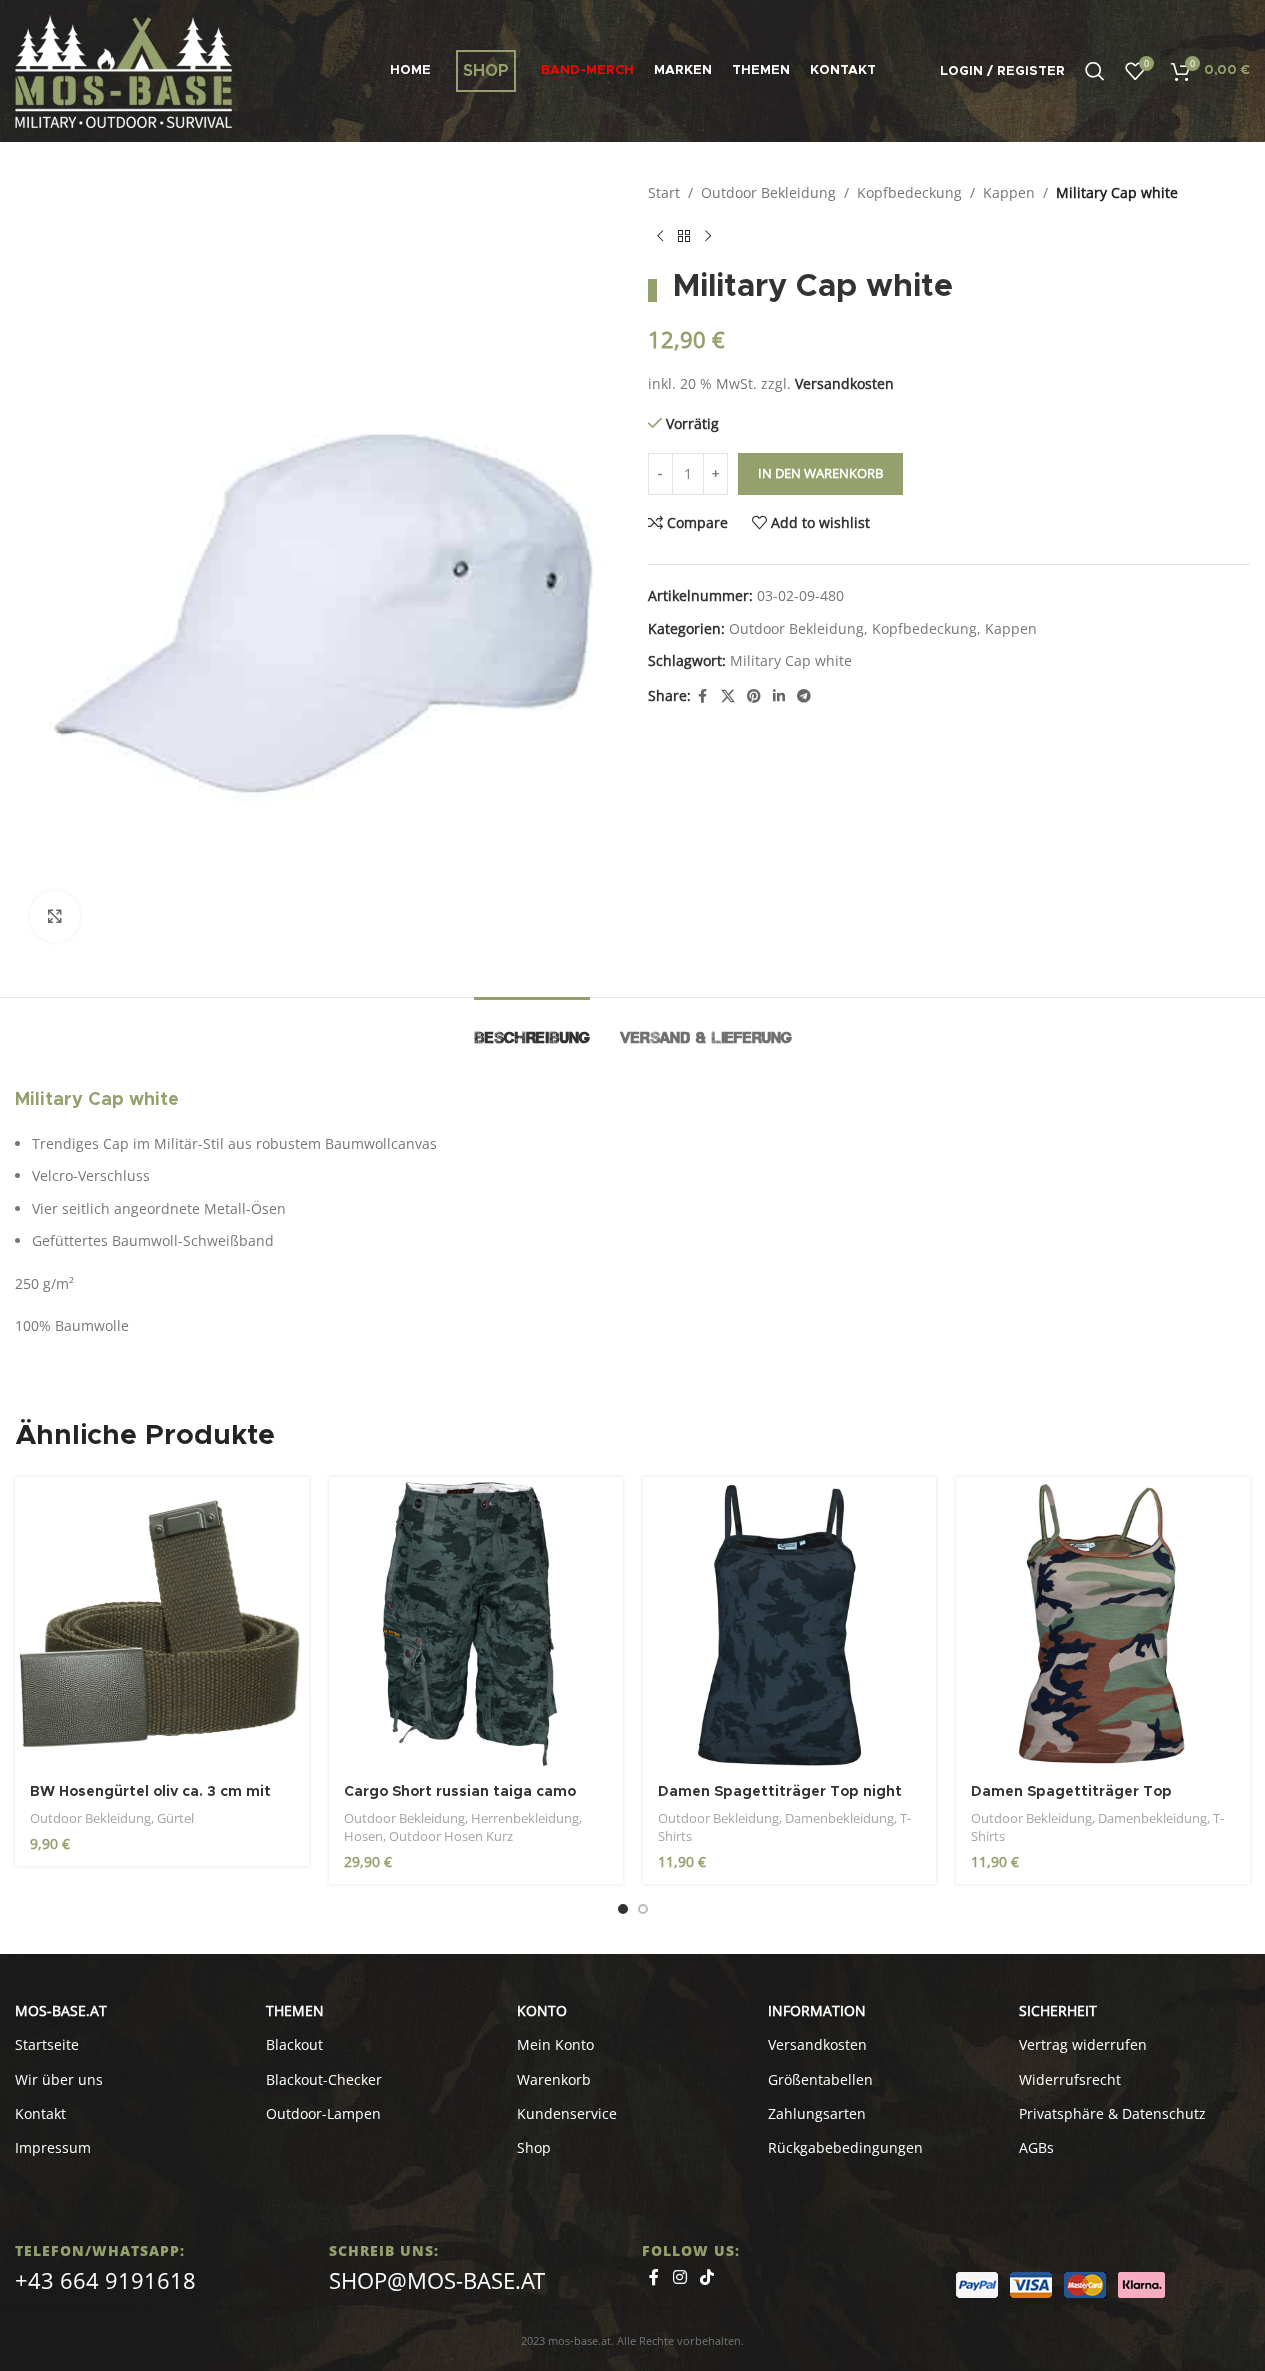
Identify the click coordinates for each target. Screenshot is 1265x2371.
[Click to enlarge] (55, 916)
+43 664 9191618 (105, 2280)
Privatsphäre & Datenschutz (1112, 2113)
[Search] (1095, 71)
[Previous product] (660, 236)
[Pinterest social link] (754, 696)
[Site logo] (123, 69)
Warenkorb (554, 2079)
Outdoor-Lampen (323, 2113)
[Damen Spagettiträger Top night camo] (790, 1624)
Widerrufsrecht (1070, 2079)
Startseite (47, 2044)
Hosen (363, 1836)
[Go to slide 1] (623, 1909)
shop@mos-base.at (437, 2280)
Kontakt (40, 2113)
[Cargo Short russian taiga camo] (476, 1624)
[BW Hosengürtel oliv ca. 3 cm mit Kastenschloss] (162, 1624)
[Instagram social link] (679, 2278)
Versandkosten (844, 383)
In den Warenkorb (820, 473)
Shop (534, 2147)
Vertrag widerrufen (1083, 2044)
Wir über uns (59, 2079)
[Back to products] (684, 236)
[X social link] (728, 696)
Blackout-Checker (324, 2079)
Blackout (294, 2044)
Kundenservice (567, 2113)
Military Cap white (791, 660)
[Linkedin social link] (779, 696)
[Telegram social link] (804, 696)
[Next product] (708, 236)
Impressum (53, 2147)
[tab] (532, 1027)
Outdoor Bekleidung (768, 192)
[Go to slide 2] (643, 1909)
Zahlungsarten (817, 2113)
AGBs (1036, 2147)
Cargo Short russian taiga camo (460, 1792)
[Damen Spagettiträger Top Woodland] (1103, 1624)
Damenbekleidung (839, 1818)
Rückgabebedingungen (845, 2147)
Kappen (1009, 192)
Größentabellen (820, 2079)
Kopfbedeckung (909, 192)
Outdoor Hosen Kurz (451, 1836)
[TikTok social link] (707, 2278)
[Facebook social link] (703, 696)
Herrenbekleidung (525, 1818)
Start (664, 192)
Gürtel (175, 1818)
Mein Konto (555, 2044)
